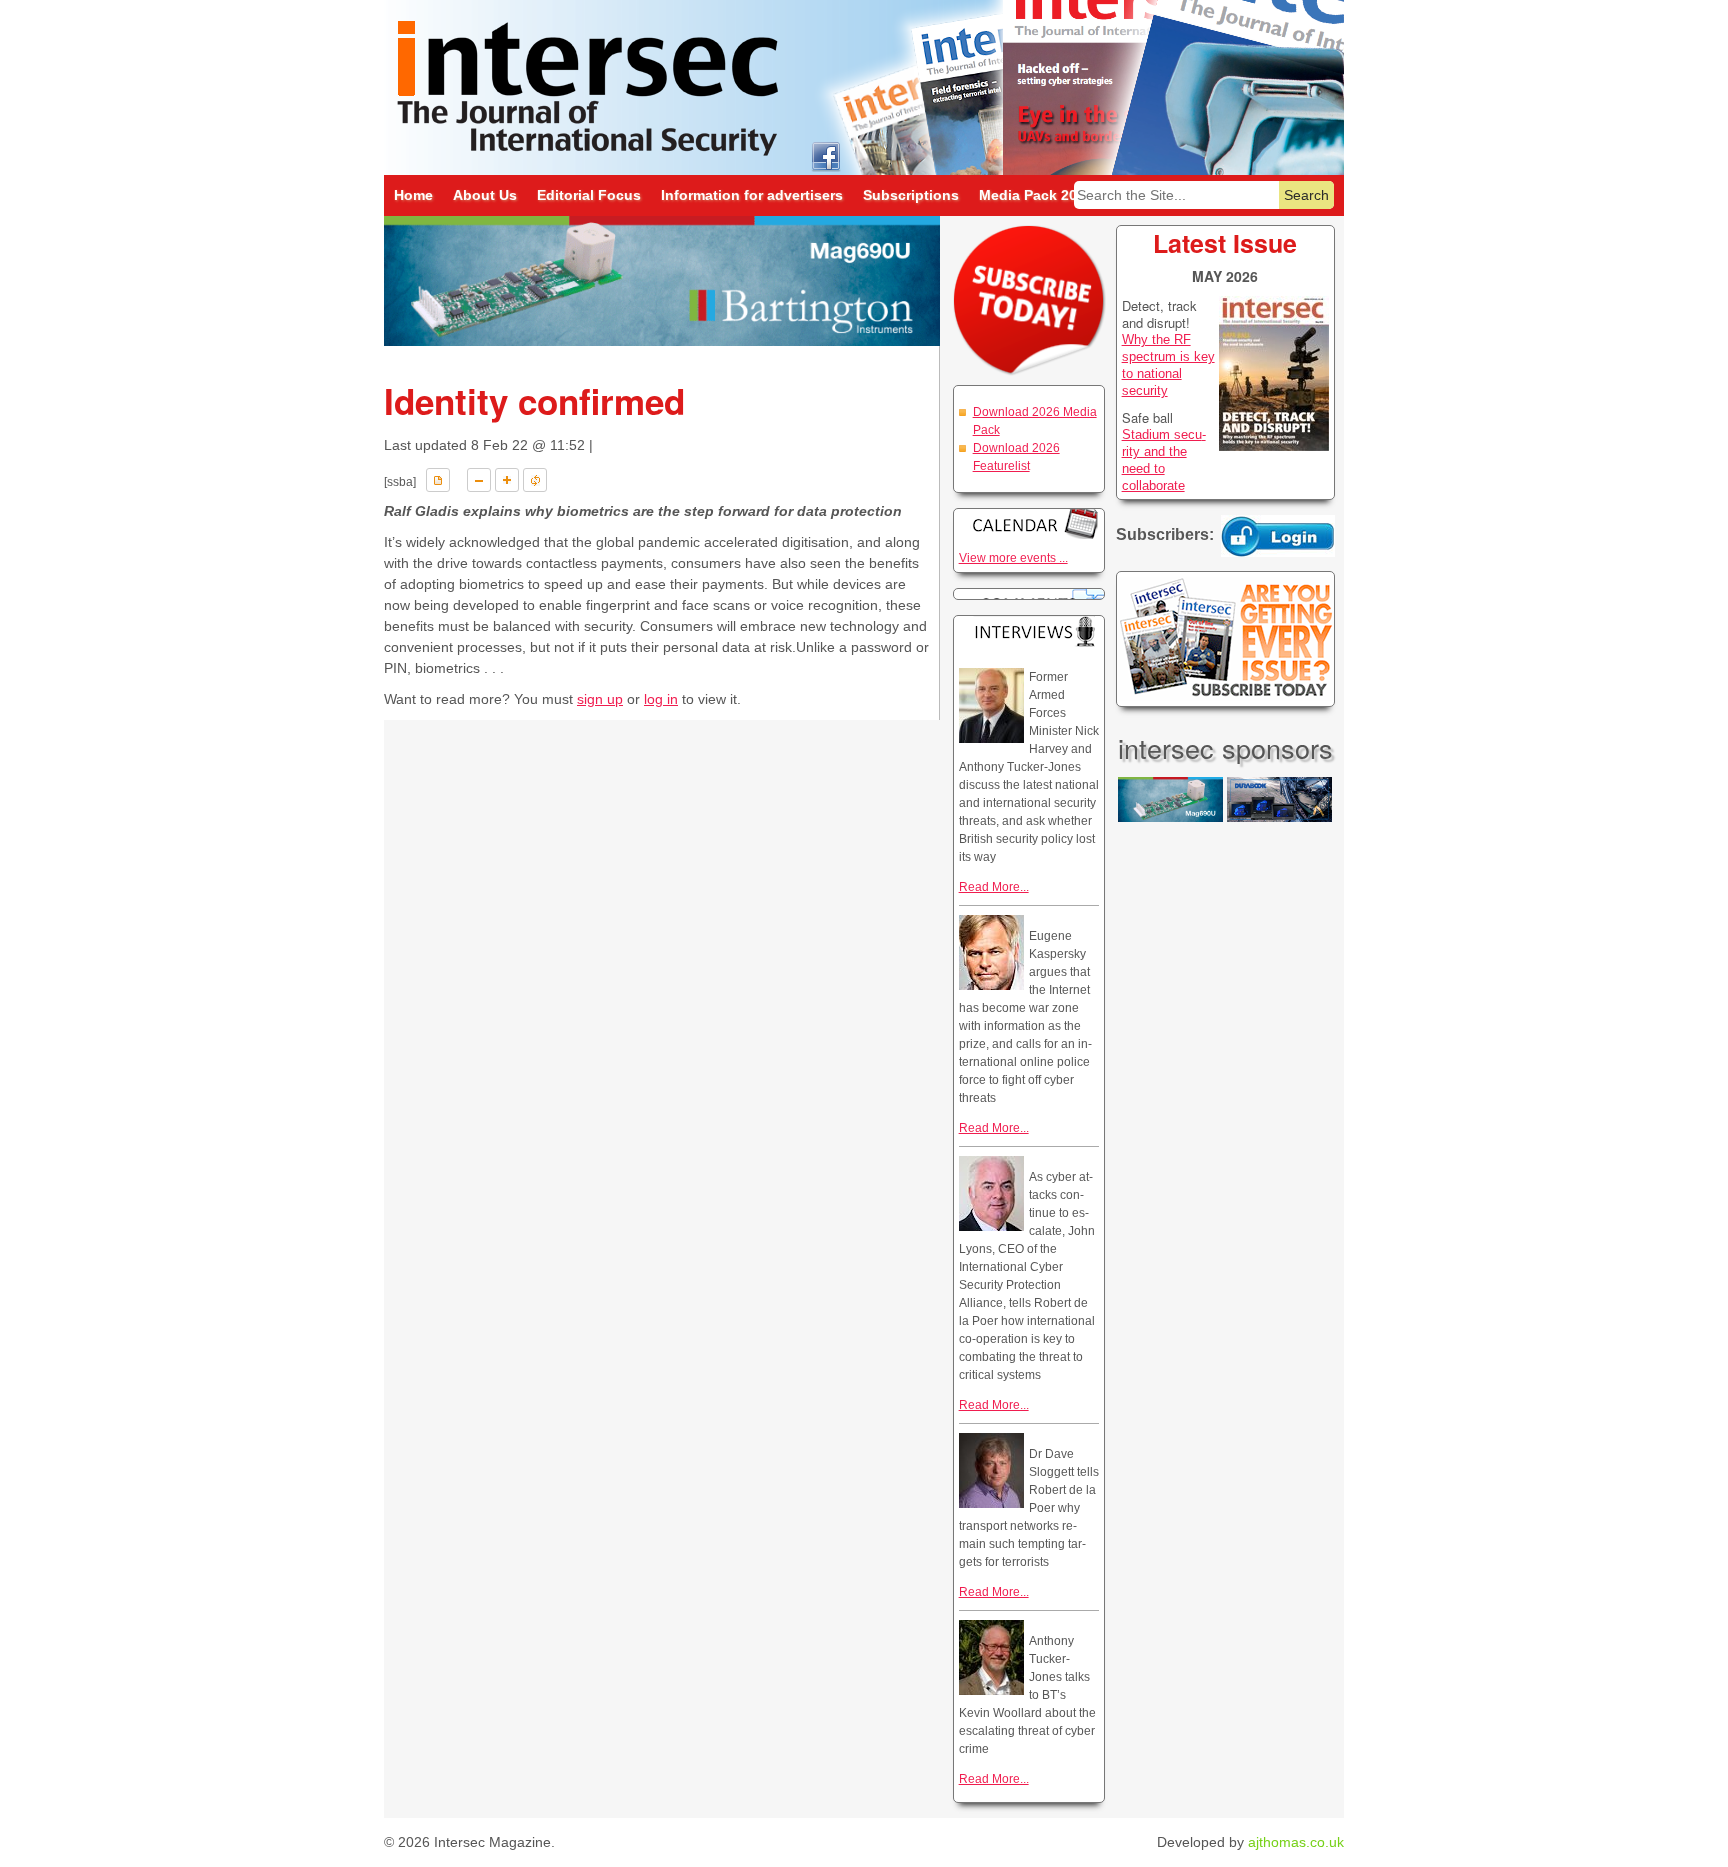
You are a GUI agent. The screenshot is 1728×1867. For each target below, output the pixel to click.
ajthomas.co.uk (1296, 1842)
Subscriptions (911, 195)
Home (413, 195)
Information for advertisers (752, 195)
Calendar (1029, 523)
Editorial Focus (589, 195)
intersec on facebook (825, 155)
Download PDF (438, 480)
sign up (600, 699)
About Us (485, 195)
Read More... (994, 887)
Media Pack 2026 (1036, 195)
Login (1278, 536)
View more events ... (1013, 558)
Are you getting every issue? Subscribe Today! (1225, 639)
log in (661, 699)
